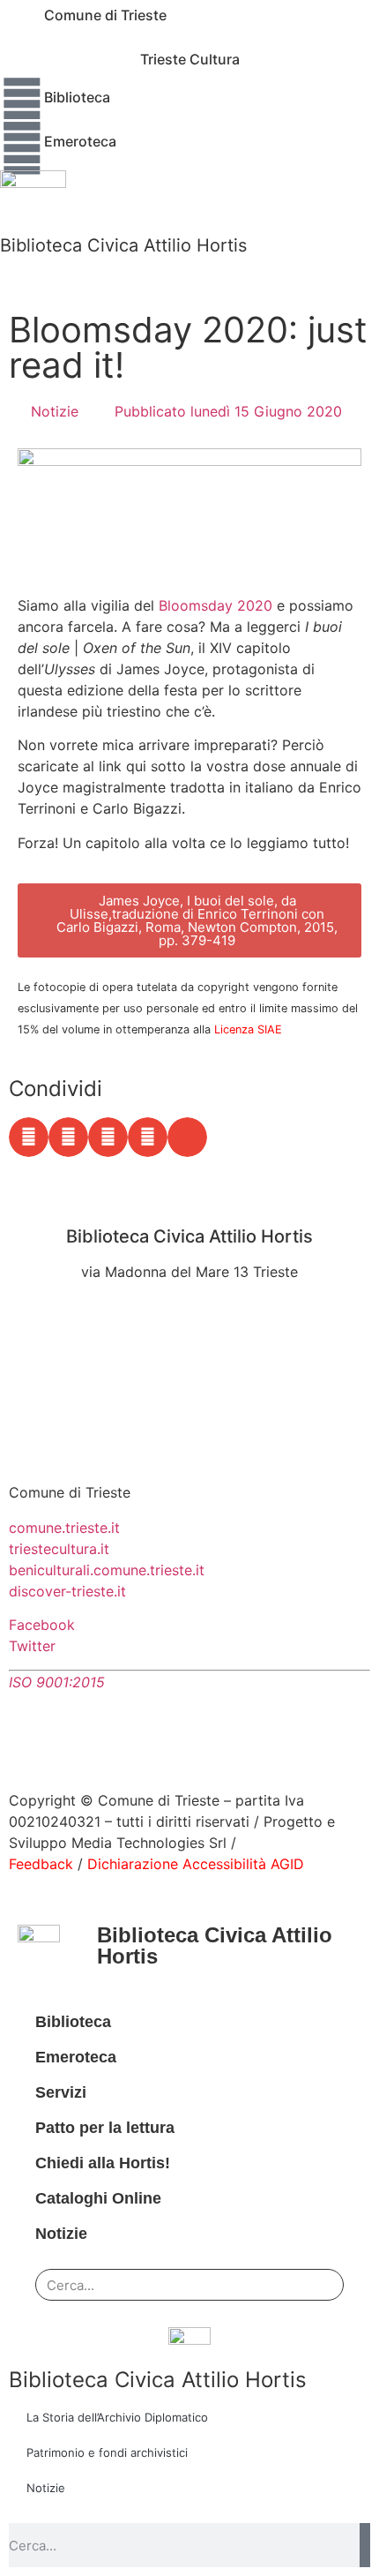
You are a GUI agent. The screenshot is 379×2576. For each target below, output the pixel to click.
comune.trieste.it (64, 1528)
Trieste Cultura (190, 59)
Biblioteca (77, 97)
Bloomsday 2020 (216, 605)
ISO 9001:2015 (57, 1682)
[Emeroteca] (22, 148)
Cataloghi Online (98, 2198)
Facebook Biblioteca (77, 1311)
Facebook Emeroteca (80, 1332)
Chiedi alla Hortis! (103, 2163)
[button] (29, 1137)
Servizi (61, 2092)
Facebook (42, 1625)
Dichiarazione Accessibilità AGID (196, 1864)
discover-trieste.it (67, 1591)
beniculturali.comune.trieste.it (107, 1570)
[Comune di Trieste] (22, 22)
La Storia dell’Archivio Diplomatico (117, 2417)
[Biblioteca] (22, 104)
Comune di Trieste (105, 15)
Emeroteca (80, 141)
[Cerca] (317, 2285)
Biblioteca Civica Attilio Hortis (123, 245)
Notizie (55, 411)
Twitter (32, 1646)
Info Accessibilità (66, 1365)
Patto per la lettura (105, 2128)
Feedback (41, 1864)
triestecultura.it (59, 1549)
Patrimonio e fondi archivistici (107, 2452)
